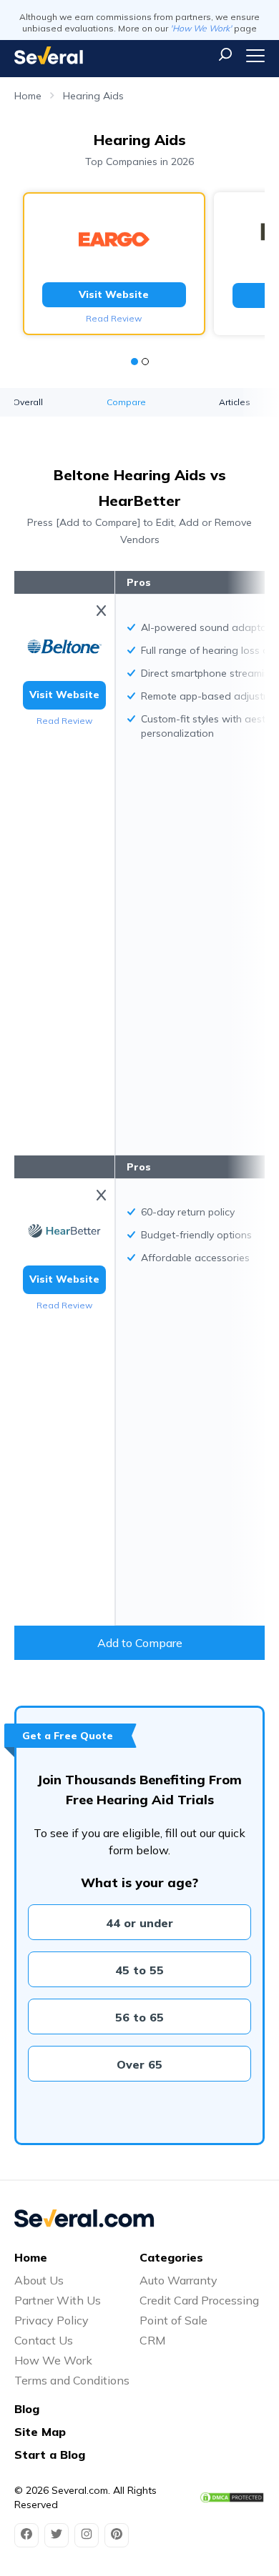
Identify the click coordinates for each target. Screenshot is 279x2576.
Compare (126, 402)
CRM (152, 2340)
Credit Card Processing (199, 2300)
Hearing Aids (93, 96)
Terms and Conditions (72, 2380)
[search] (225, 54)
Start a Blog (50, 2455)
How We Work (53, 2360)
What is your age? (139, 1883)
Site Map (40, 2432)
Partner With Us (58, 2300)
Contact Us (44, 2340)
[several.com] (49, 55)
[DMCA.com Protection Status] (232, 2497)
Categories (171, 2257)
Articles (235, 402)
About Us (39, 2280)
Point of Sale (173, 2320)
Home (28, 96)
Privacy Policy (52, 2320)
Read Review (114, 318)
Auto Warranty (178, 2280)
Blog (27, 2409)
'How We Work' (201, 28)
